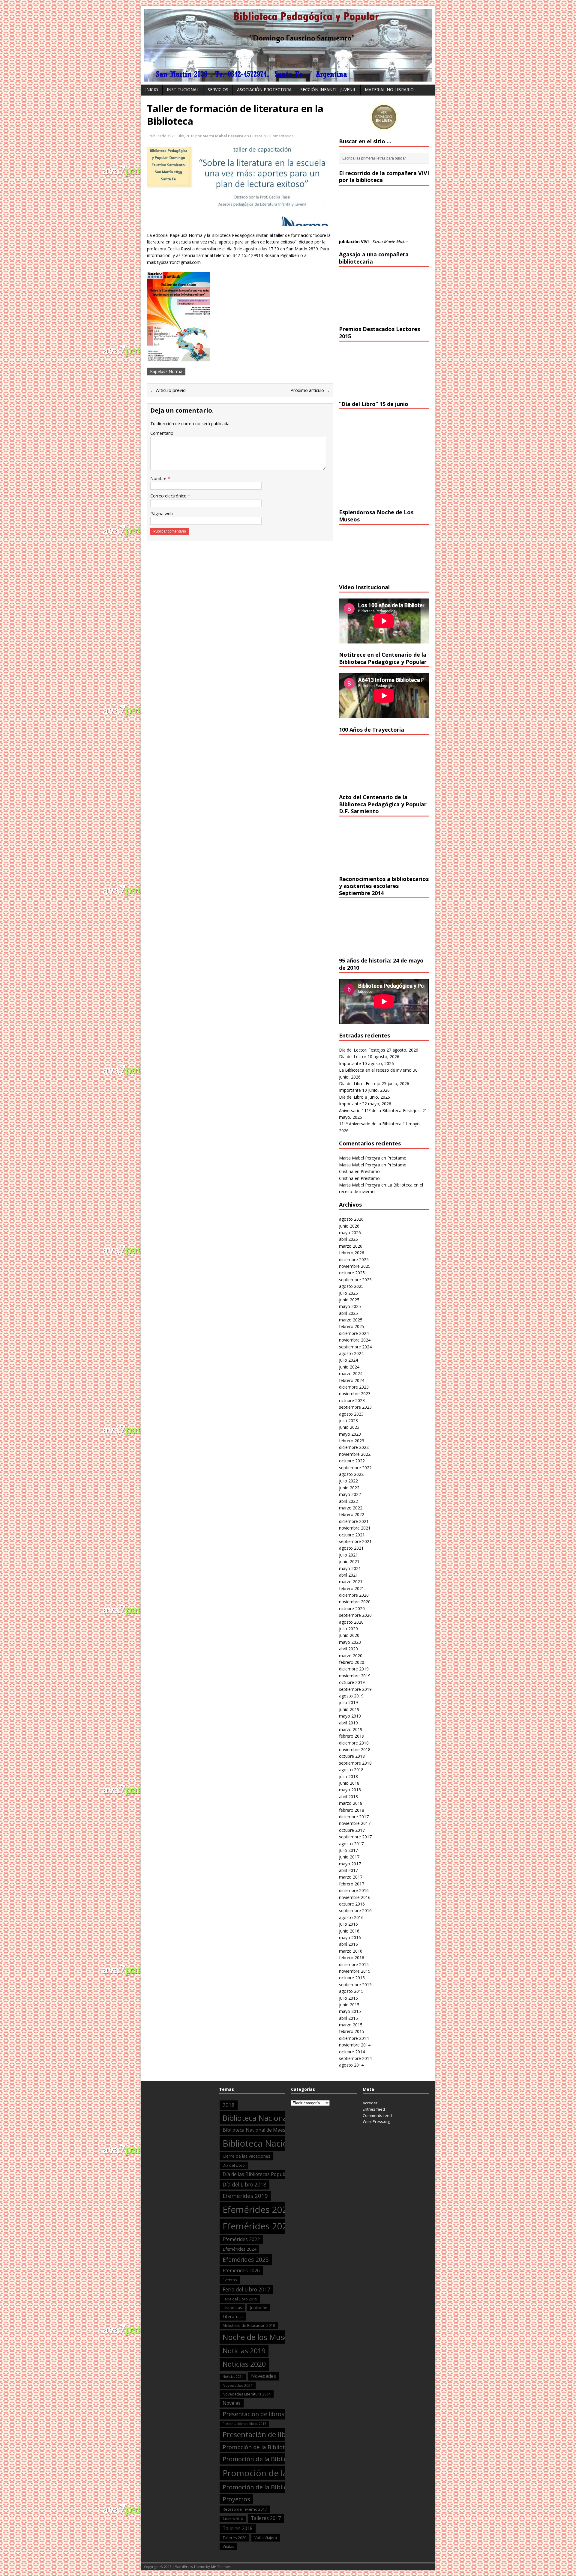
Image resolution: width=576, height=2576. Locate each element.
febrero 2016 (352, 1958)
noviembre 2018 (355, 1749)
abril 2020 (348, 1649)
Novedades (264, 2376)
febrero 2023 (352, 1441)
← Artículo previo (168, 390)
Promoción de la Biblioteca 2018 (269, 2459)
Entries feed (374, 2109)
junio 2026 (349, 1226)
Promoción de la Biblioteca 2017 (266, 2447)
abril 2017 (348, 1870)
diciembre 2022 (354, 1447)
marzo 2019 (351, 1729)
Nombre (159, 478)
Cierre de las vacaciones (246, 2156)
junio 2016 (349, 1931)
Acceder (370, 2103)
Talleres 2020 (234, 2538)
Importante (350, 1063)
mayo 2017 (350, 1864)
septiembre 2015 (355, 1985)
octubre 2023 (352, 1400)
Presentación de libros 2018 (269, 2434)
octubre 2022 (352, 1461)
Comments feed (377, 2115)
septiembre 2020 (355, 1615)
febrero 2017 (352, 1884)
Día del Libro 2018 (244, 2185)
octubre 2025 (352, 1273)
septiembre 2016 (355, 1910)
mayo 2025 (350, 1306)
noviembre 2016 (355, 1897)
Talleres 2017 (266, 2518)
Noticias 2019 (244, 2351)
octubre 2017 (352, 1830)
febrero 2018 (352, 1810)
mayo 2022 (350, 1494)
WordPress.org (376, 2121)
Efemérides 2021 (258, 2226)
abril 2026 (348, 1239)
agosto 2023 (351, 1414)
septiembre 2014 (355, 2058)
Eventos (230, 2280)
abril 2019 (348, 1723)
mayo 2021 (350, 1568)
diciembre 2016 (354, 1890)
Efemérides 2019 (245, 2196)
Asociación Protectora (264, 90)
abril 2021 (348, 1575)
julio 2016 (348, 1924)
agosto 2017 (351, 1844)
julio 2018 (348, 1776)
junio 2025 (349, 1300)
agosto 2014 (351, 2065)
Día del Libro (351, 1097)
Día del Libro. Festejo (360, 1084)
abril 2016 (348, 1944)
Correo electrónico (169, 496)
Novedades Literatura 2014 (247, 2394)
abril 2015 (348, 2018)
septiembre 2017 (355, 1837)
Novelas (232, 2403)
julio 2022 (348, 1481)
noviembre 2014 (355, 2045)
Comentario (162, 433)
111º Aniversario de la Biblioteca (370, 1124)
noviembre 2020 (355, 1602)
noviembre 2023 (355, 1394)
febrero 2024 (352, 1380)
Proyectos (236, 2499)
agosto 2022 (351, 1474)
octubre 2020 (352, 1609)
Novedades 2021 (238, 2385)
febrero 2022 (352, 1514)
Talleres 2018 (238, 2528)
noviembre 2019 (355, 1676)
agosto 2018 (351, 1770)
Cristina (346, 1171)
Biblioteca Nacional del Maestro (277, 2118)
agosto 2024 (351, 1353)
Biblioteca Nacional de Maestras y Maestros (271, 2130)
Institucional (183, 90)
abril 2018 (348, 1797)
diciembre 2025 (354, 1260)
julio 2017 (348, 1850)
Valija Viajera (266, 2538)
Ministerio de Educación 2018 (249, 2325)
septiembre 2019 (355, 1689)
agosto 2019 (351, 1696)
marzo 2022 (351, 1508)
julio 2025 (348, 1293)
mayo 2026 (350, 1233)
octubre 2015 (352, 1978)
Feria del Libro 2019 (240, 2299)
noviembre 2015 (355, 1971)
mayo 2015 (350, 2011)
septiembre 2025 (355, 1280)
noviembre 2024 (355, 1340)
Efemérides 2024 (239, 2249)
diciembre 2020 (354, 1595)
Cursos (256, 136)
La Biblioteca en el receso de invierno (375, 1070)
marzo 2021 (351, 1582)
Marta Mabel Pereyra (223, 136)
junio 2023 (349, 1427)
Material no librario (389, 90)
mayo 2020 (350, 1642)
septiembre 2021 (355, 1541)
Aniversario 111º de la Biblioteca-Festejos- (380, 1110)
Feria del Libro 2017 (246, 2289)
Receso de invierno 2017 (245, 2509)
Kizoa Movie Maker (390, 242)
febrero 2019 (352, 1736)
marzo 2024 (351, 1373)
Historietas (232, 2308)
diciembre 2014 (354, 2038)
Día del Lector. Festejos (362, 1050)
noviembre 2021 (355, 1528)
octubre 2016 (352, 1904)
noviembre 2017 (355, 1823)
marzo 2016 (351, 1951)
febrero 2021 (352, 1588)
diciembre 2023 (354, 1387)
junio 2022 (349, 1488)
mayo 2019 (350, 1716)
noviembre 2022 (355, 1454)
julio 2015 (348, 1998)
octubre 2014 (352, 2052)
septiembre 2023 (355, 1407)
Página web (162, 513)
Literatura (233, 2316)
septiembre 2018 (355, 1763)
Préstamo (397, 1158)
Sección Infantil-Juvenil (328, 90)
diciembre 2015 (354, 1964)
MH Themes (221, 2567)
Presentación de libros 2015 (244, 2424)
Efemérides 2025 (246, 2260)
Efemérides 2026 (241, 2270)
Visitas (228, 2546)
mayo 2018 (350, 1790)
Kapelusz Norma (166, 371)
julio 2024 (348, 1360)
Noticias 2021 (233, 2377)
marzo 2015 (351, 2025)
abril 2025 (348, 1313)
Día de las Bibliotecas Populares (258, 2174)
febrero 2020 (352, 1662)
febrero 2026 (352, 1253)
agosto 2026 (351, 1219)
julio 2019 (348, 1702)
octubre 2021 (352, 1535)
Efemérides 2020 (258, 2210)
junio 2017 (349, 1857)
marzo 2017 (351, 1877)
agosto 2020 (351, 1622)
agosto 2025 (351, 1286)
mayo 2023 (350, 1434)
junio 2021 (349, 1561)
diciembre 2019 (354, 1669)
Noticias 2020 (244, 2364)
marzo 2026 (351, 1246)
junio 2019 (349, 1709)
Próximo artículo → (310, 390)
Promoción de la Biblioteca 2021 (269, 2487)
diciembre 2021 (354, 1521)
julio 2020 (348, 1629)
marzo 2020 (351, 1656)
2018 (229, 2105)
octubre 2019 (352, 1682)
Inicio (152, 90)
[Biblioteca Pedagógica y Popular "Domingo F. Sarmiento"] (288, 78)
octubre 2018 (352, 1756)
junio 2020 (349, 1635)
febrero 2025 (352, 1326)
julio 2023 (348, 1421)
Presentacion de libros (253, 2414)
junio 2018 (349, 1783)
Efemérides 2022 (241, 2239)
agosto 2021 (351, 1548)
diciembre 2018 (354, 1743)
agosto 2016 (351, 1917)
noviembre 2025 (355, 1266)
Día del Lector (353, 1057)
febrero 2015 (352, 2031)
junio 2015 (349, 2005)
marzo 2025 (351, 1320)
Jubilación (259, 2308)
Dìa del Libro (234, 2165)
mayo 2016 (350, 1937)
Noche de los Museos (259, 2337)
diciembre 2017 (354, 1817)
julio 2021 (348, 1555)
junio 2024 (349, 1367)
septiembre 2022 (355, 1468)
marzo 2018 (351, 1803)
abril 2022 (348, 1501)
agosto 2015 (351, 1991)
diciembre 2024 (354, 1333)
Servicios (218, 90)
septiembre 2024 (355, 1347)
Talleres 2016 (233, 2519)
